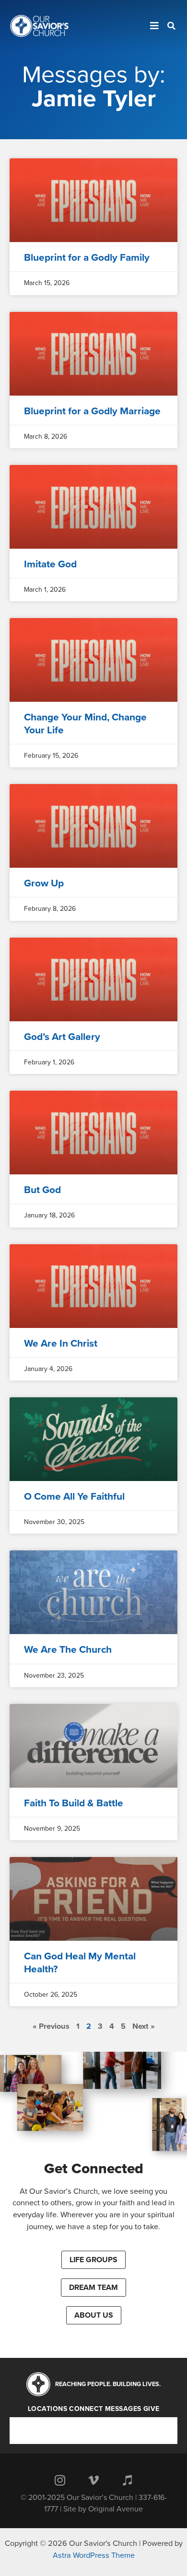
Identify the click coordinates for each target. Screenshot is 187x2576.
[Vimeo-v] (93, 2480)
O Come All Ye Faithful (74, 1497)
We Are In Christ (61, 1343)
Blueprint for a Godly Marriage (92, 411)
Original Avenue (116, 2509)
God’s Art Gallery (62, 1037)
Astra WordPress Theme (94, 2555)
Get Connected (94, 2169)
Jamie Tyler (94, 99)
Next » (144, 2026)
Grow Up (44, 883)
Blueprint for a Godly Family (87, 258)
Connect (86, 2409)
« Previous (51, 2026)
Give (152, 2409)
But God (42, 1190)
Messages (123, 2409)
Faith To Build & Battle (74, 1803)
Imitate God (50, 564)
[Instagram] (60, 2480)
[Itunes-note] (127, 2480)
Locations (48, 2409)
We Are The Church (68, 1650)
